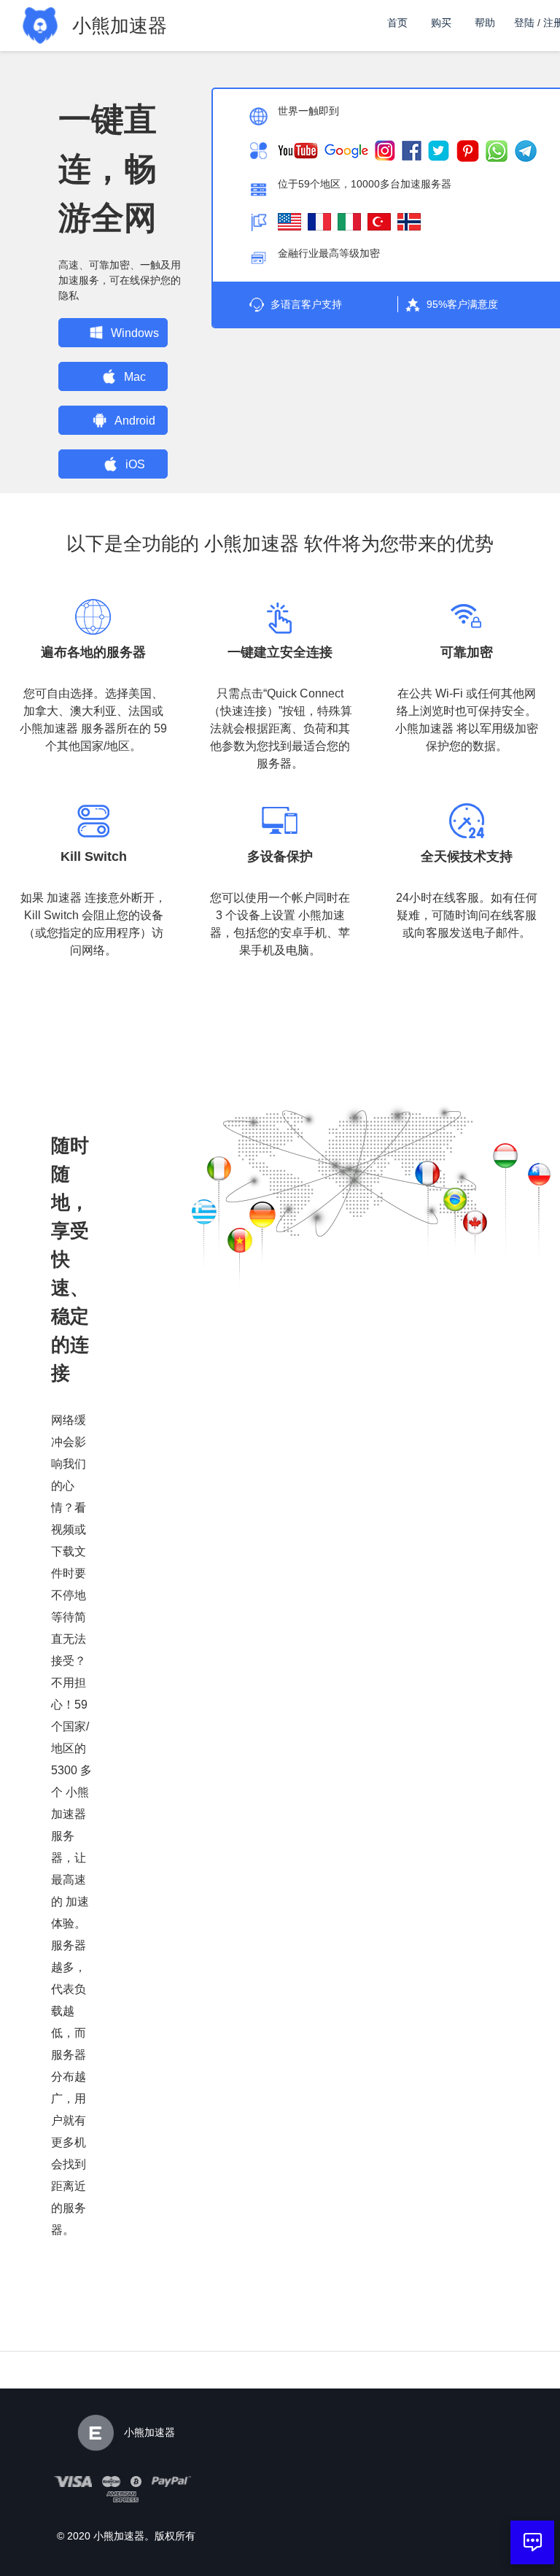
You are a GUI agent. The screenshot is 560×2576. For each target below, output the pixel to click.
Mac (135, 377)
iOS (135, 464)
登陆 (524, 23)
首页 (397, 23)
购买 (441, 23)
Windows (135, 333)
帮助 (485, 23)
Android (135, 421)
